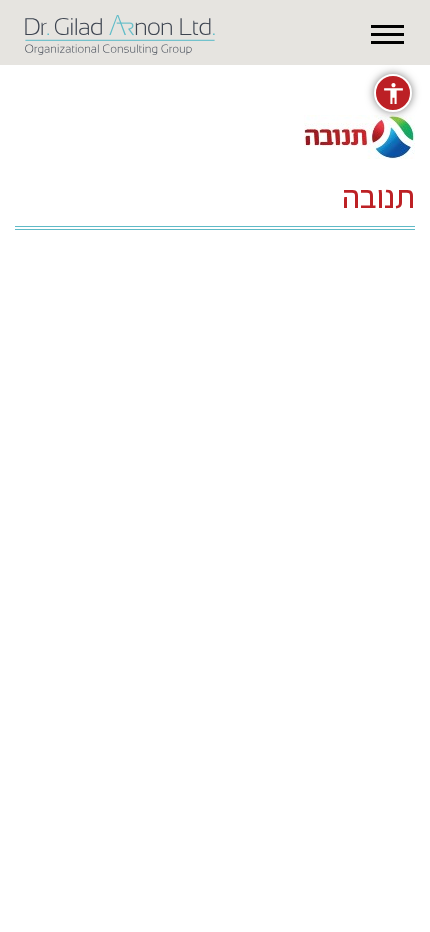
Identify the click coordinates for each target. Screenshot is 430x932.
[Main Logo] (120, 30)
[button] (387, 34)
